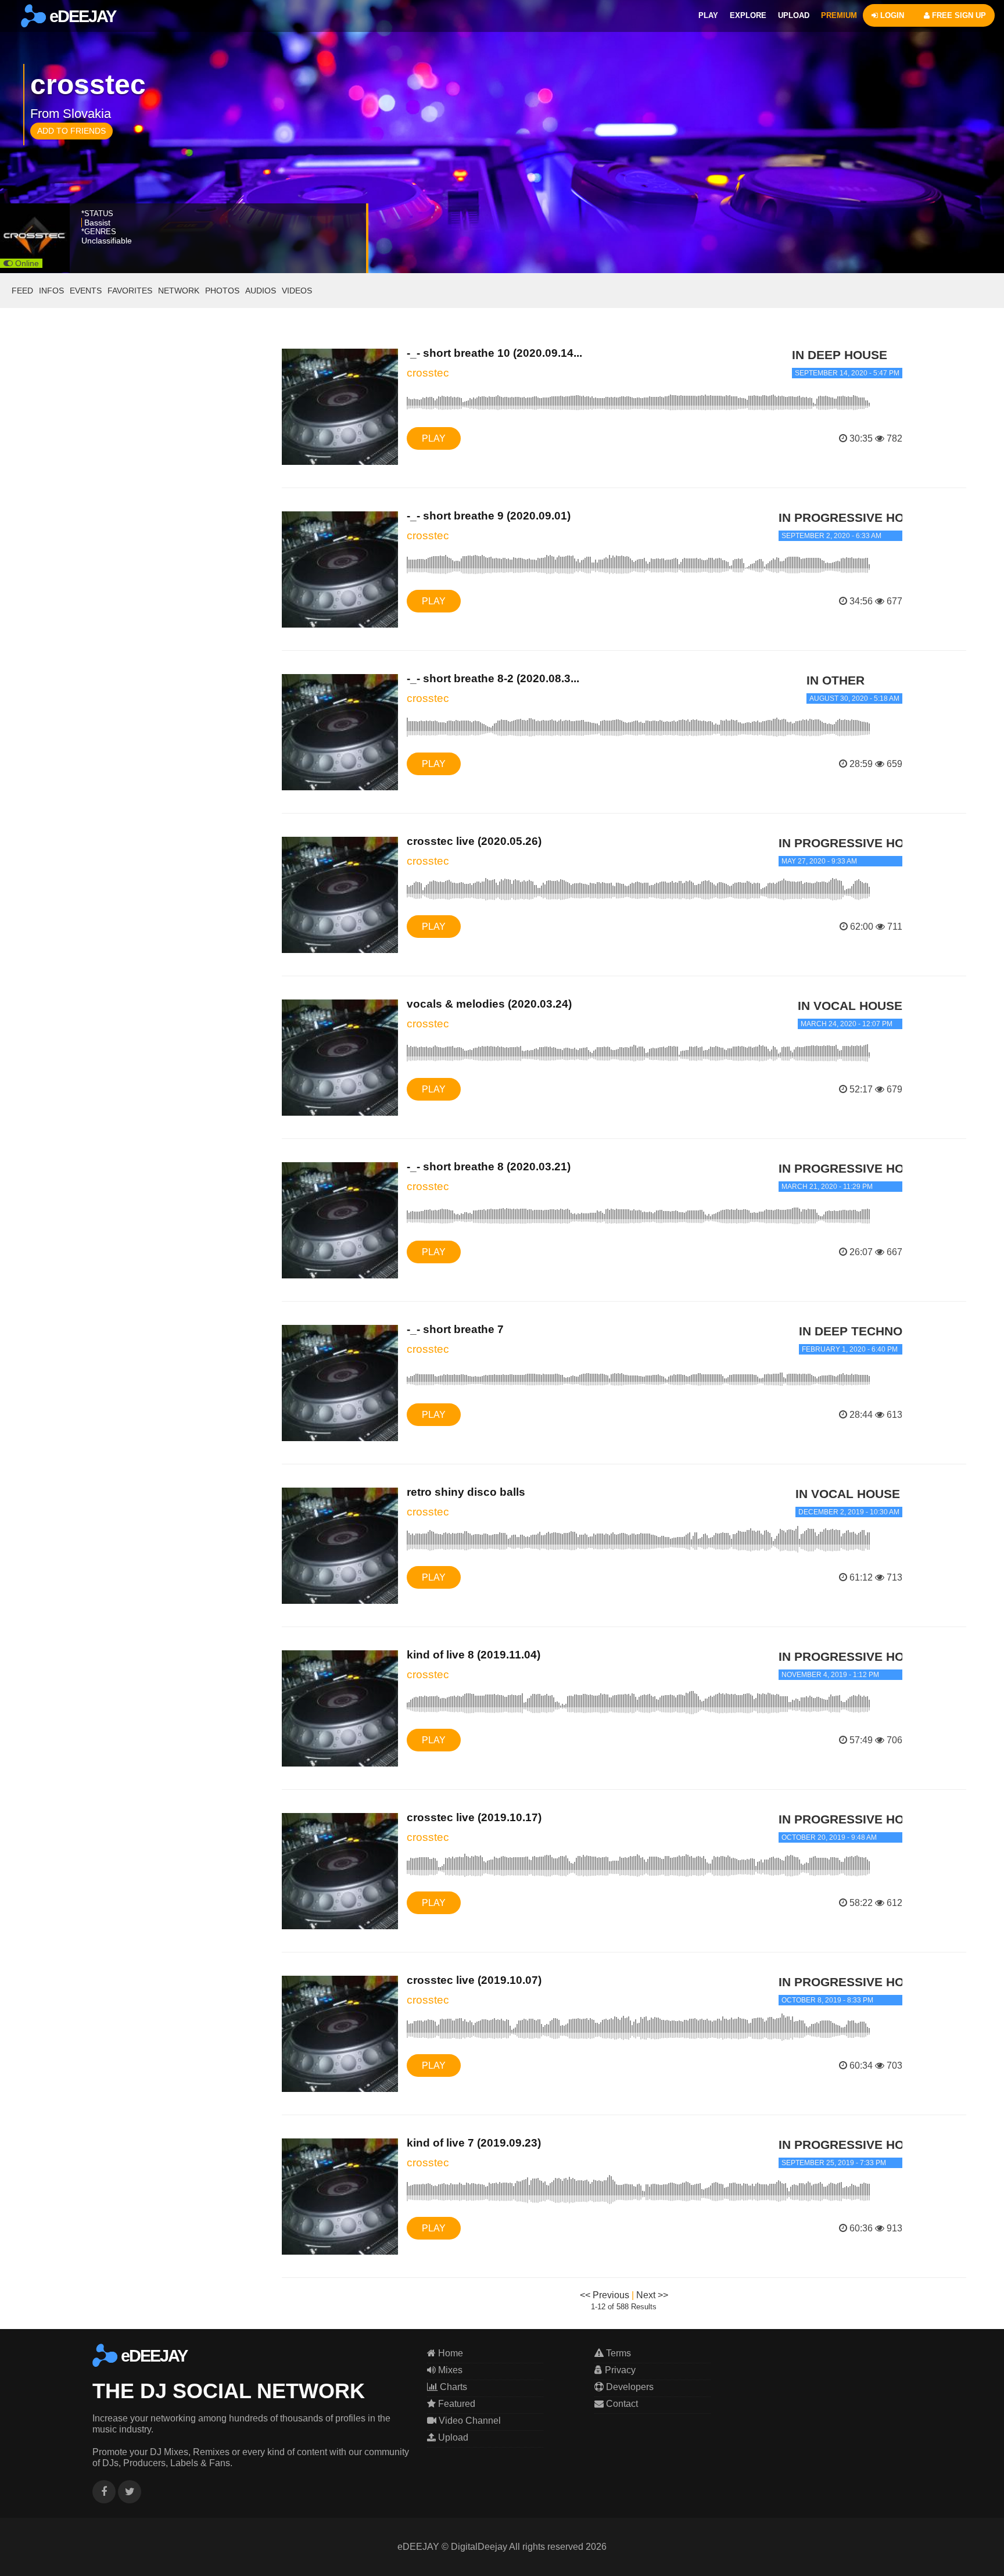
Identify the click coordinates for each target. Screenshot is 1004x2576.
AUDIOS (261, 291)
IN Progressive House (854, 517)
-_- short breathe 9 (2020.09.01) (489, 516)
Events (86, 291)
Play (434, 438)
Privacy (619, 2370)
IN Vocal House (850, 1006)
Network (179, 291)
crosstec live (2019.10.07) (474, 1980)
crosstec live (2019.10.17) (474, 1817)
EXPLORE (748, 15)
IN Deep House (840, 355)
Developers (629, 2387)
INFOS (51, 291)
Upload (452, 2437)
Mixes (449, 2370)
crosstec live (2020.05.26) (474, 841)
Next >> (652, 2295)
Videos (297, 291)
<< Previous (605, 2295)
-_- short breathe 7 (455, 1329)
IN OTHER (836, 680)
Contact (621, 2404)
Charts (452, 2387)
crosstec (428, 373)
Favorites (130, 291)
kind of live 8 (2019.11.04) (474, 1655)
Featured (456, 2404)
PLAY (708, 15)
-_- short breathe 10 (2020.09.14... (494, 353)
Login (891, 15)
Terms (617, 2353)
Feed (22, 291)
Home (449, 2353)
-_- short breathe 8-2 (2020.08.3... (493, 678)
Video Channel (469, 2421)
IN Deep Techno (851, 1331)
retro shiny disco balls (466, 1492)
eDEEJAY (81, 16)
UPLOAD (794, 15)
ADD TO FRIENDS (71, 131)
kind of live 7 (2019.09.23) (474, 2143)
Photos (222, 291)
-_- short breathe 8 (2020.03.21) (489, 1167)
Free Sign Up (958, 15)
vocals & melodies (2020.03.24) (489, 1004)
